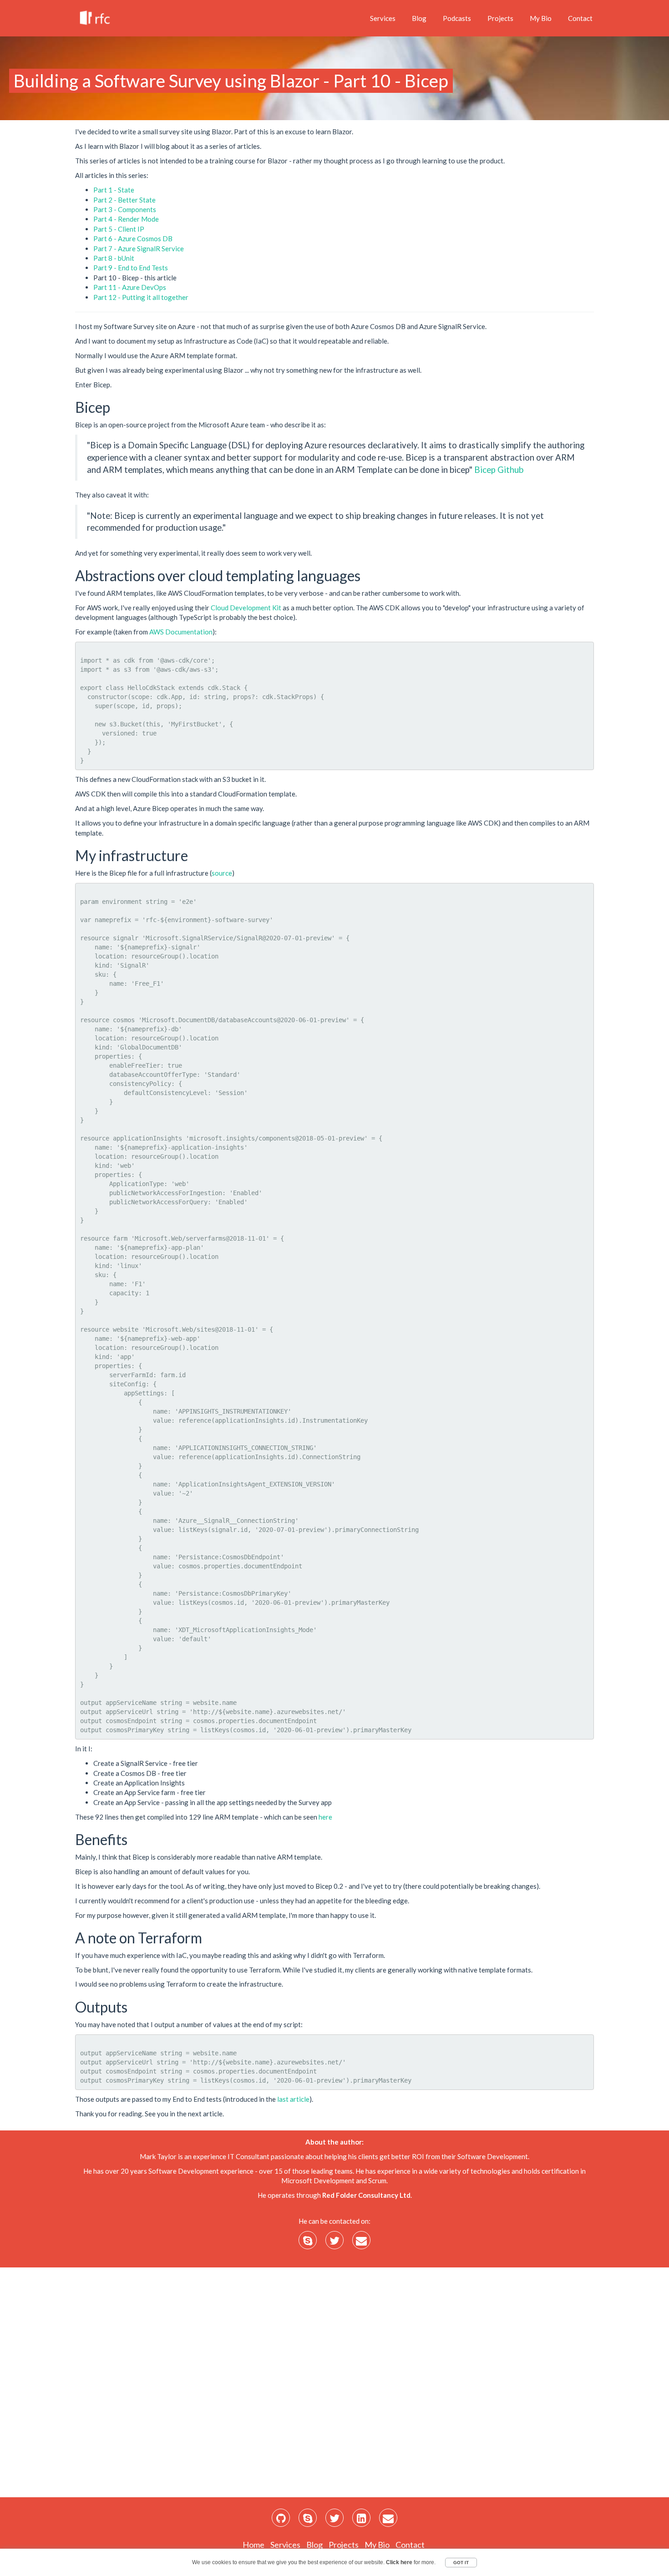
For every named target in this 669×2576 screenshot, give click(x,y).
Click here (399, 2562)
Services (383, 18)
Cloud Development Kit (246, 608)
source (222, 873)
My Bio (541, 18)
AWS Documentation (181, 632)
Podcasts (457, 18)
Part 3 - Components (125, 209)
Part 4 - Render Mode (126, 219)
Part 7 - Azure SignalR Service (139, 248)
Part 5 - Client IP (119, 229)
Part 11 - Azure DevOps (130, 287)
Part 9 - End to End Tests (131, 268)
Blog (419, 18)
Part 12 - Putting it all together (141, 297)
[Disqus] (334, 2381)
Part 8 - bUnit (114, 258)
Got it (461, 2563)
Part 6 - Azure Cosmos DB (133, 238)
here (325, 1817)
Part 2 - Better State (124, 200)
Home (253, 2545)
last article (293, 2099)
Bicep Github (499, 469)
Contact (580, 18)
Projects (500, 18)
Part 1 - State (114, 190)
